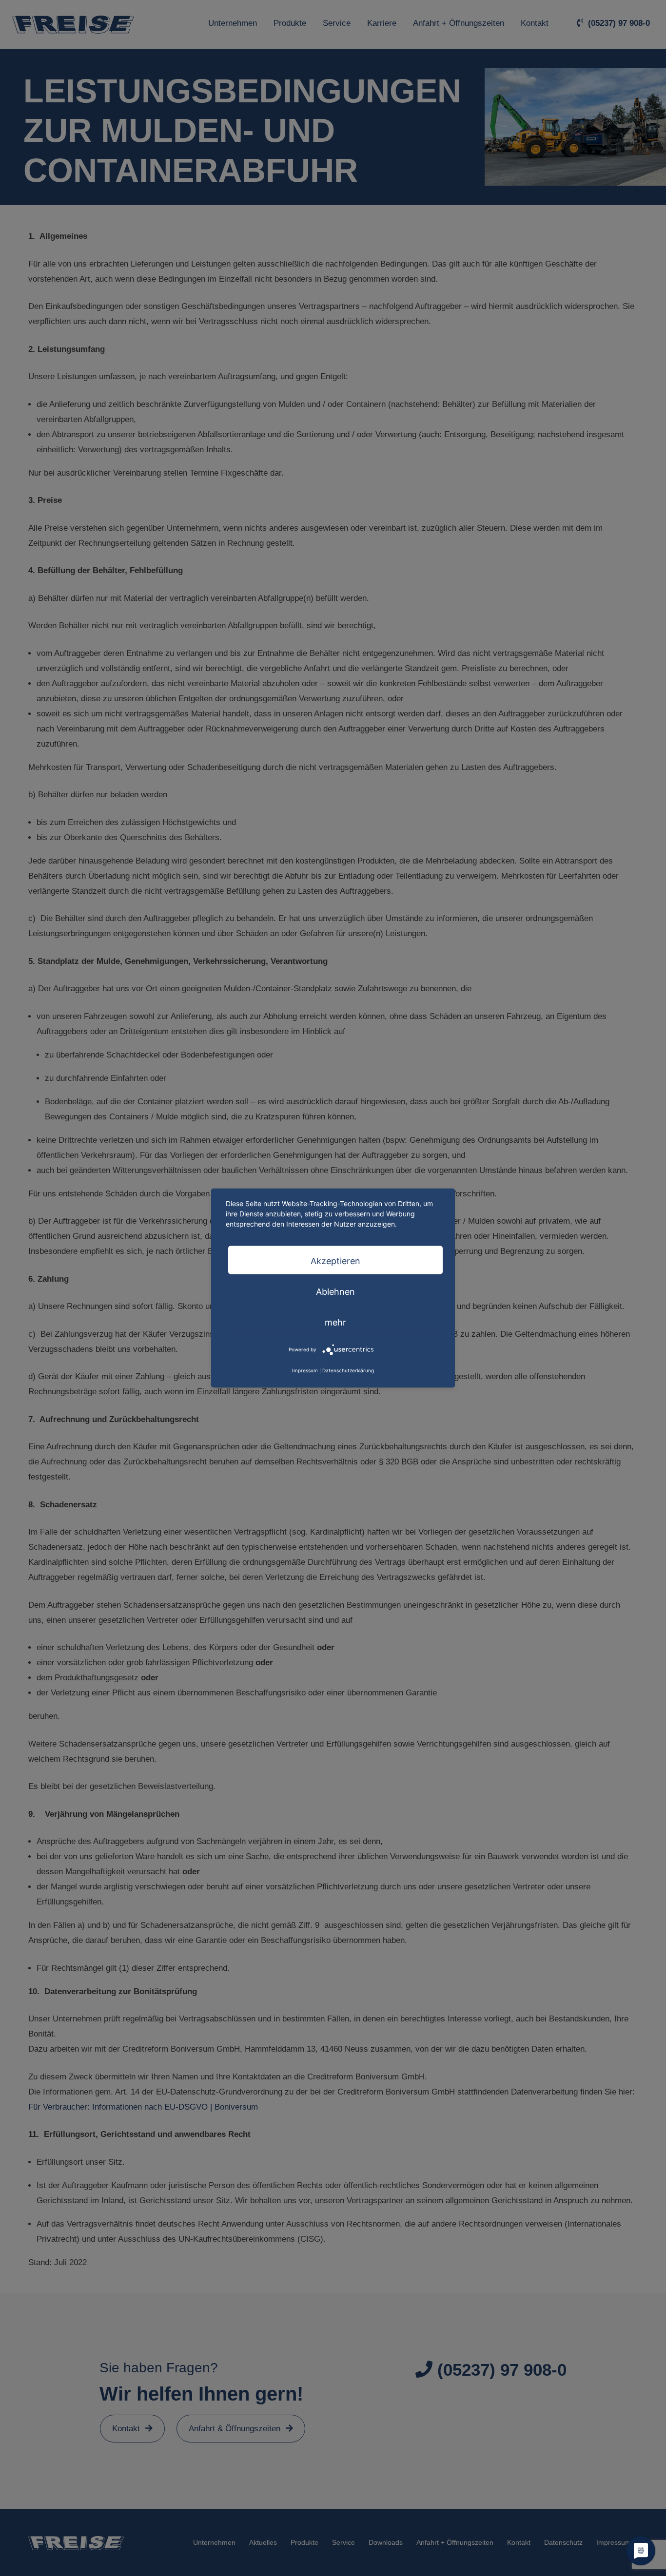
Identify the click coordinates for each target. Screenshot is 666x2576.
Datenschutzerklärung (348, 1370)
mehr (335, 1322)
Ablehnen (335, 1291)
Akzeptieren (335, 1260)
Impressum (305, 1370)
